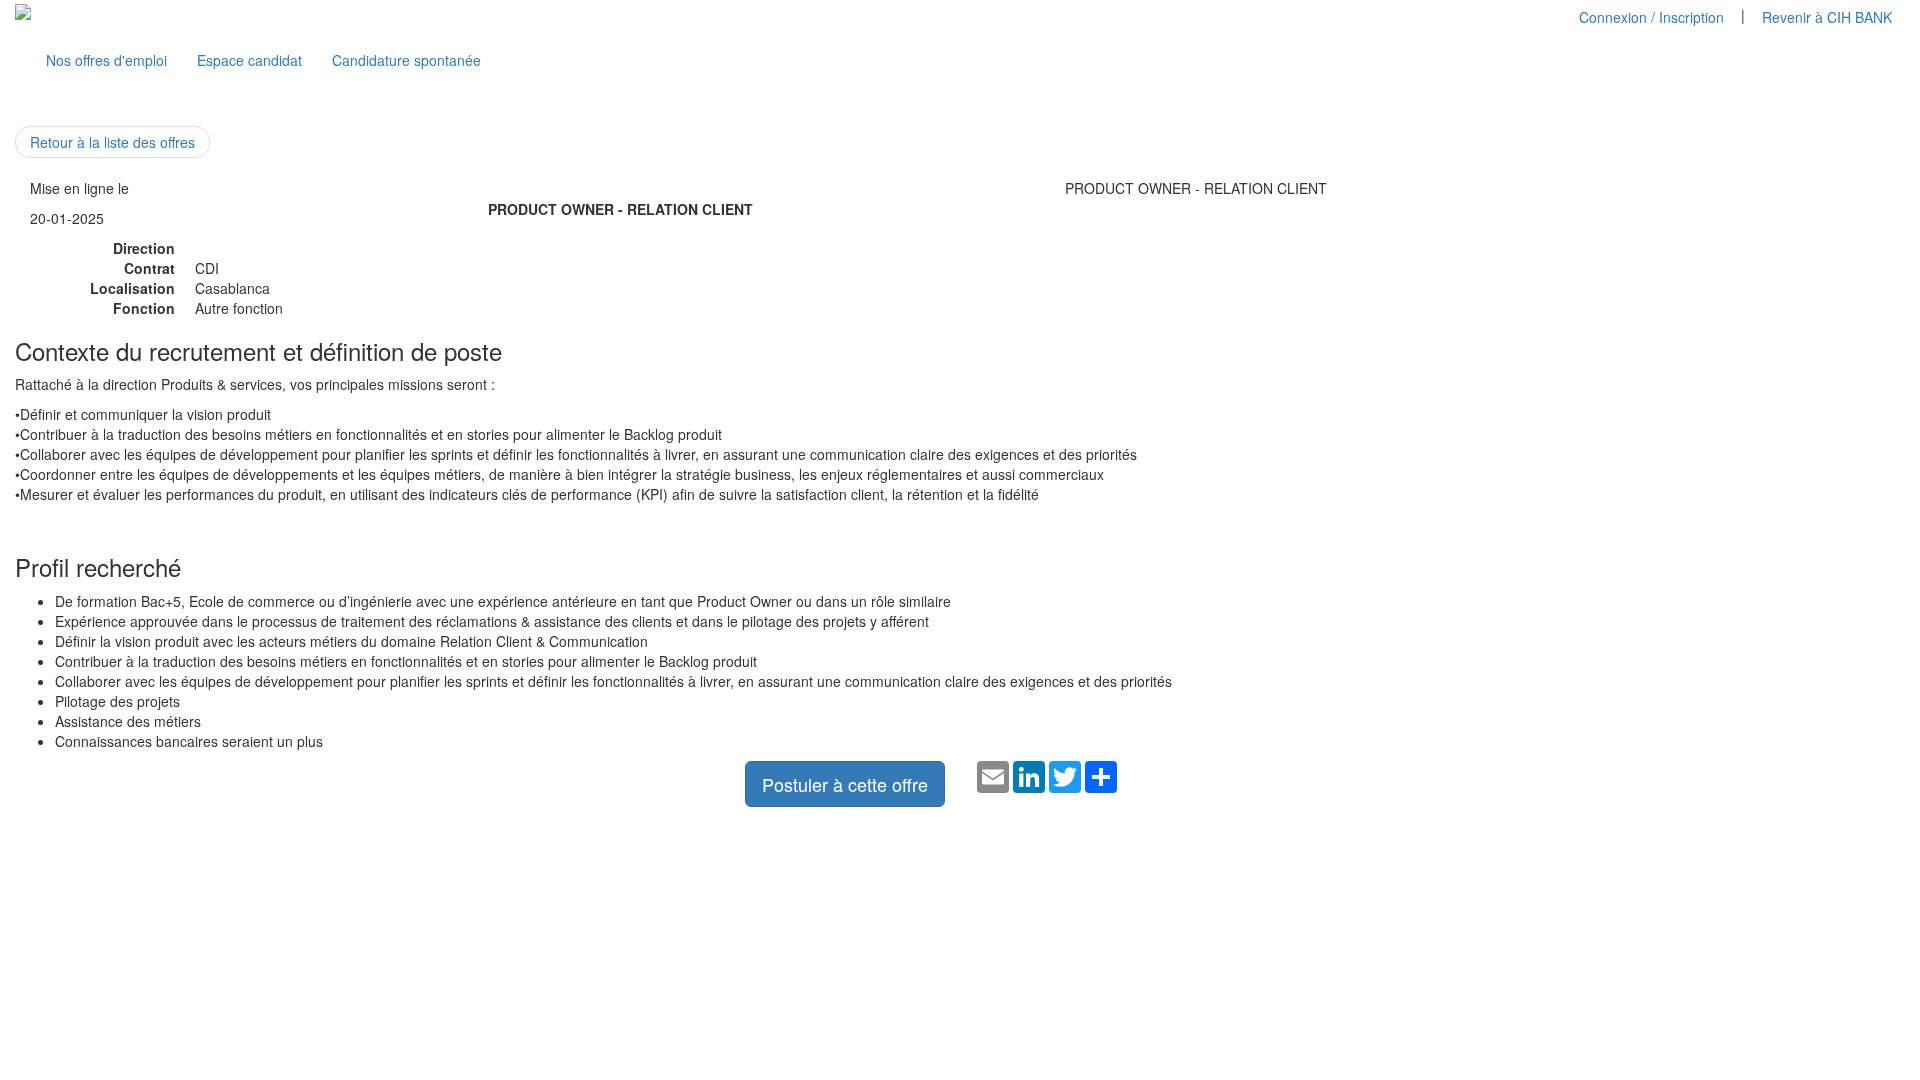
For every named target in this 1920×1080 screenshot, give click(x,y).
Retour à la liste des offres (112, 142)
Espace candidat (249, 60)
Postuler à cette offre (845, 784)
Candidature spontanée (406, 60)
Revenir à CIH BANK (1827, 17)
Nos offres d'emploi (106, 60)
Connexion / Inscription (1651, 17)
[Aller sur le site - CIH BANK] (23, 10)
